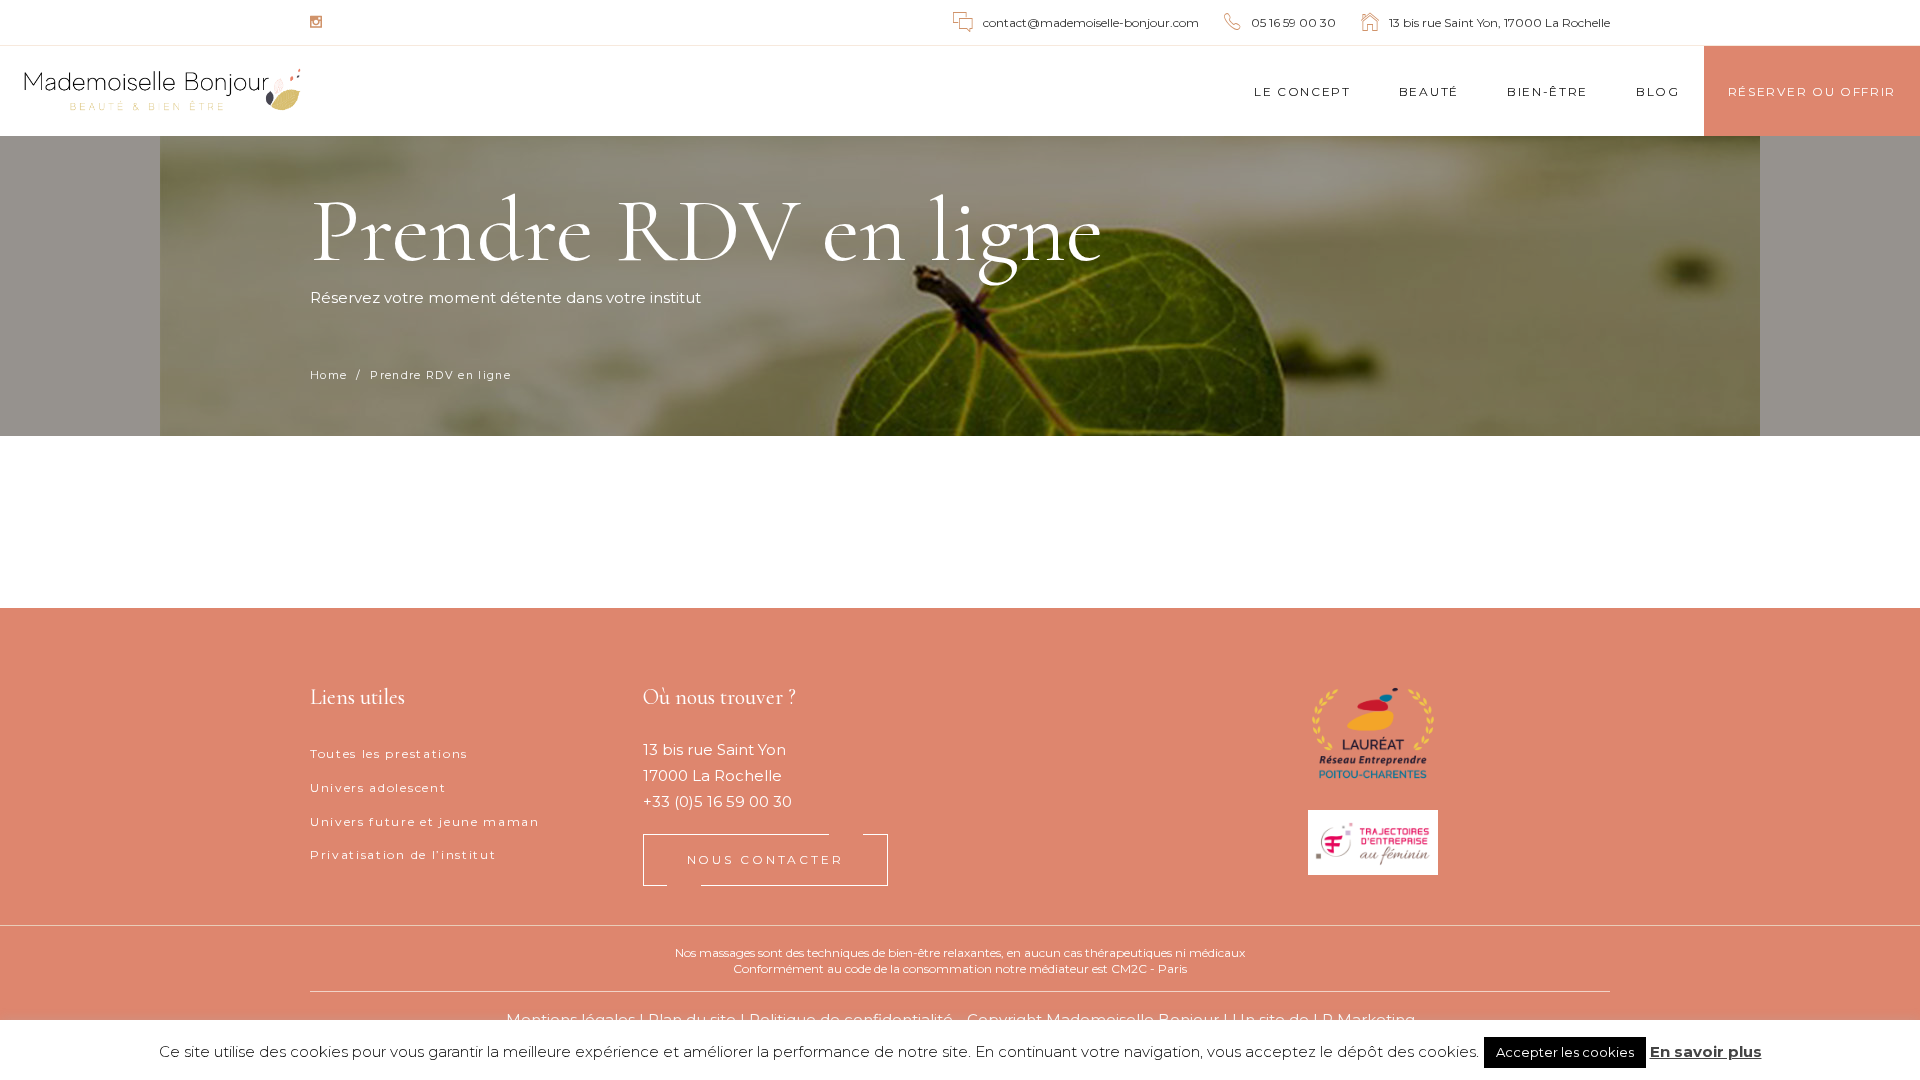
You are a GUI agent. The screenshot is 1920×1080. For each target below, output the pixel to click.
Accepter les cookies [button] (1565, 1052)
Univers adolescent (378, 787)
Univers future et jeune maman (425, 821)
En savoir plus (1706, 1051)
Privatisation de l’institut (403, 854)
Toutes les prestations (389, 753)
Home (328, 375)
